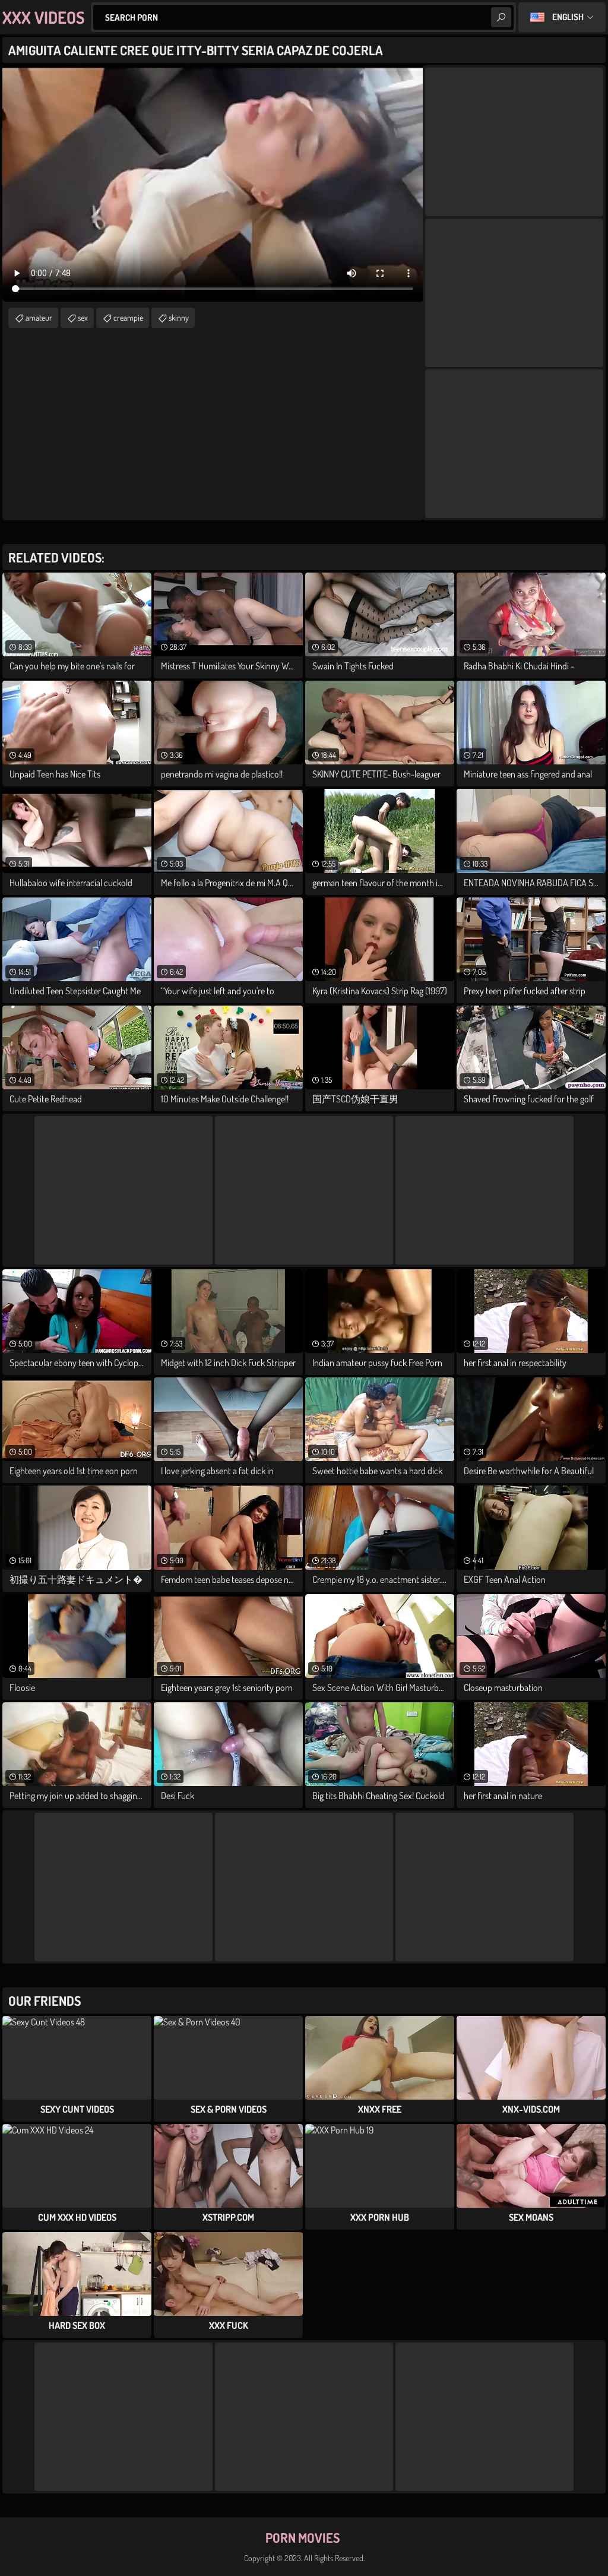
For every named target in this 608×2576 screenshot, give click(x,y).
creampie (128, 317)
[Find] (501, 17)
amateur (39, 317)
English (568, 17)
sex (83, 317)
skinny (179, 317)
